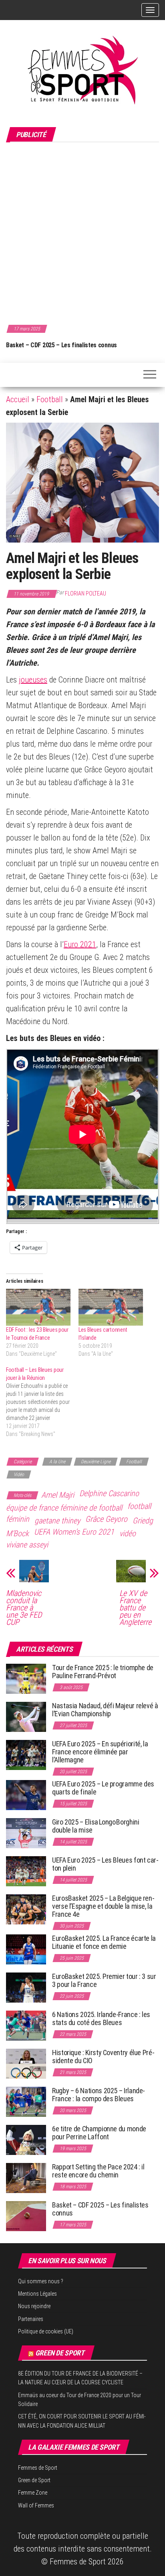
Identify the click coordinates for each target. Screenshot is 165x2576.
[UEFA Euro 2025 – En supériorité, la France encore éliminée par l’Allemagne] (26, 1755)
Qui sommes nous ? (41, 2281)
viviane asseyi (27, 1545)
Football (50, 399)
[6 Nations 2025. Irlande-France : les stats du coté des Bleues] (26, 2025)
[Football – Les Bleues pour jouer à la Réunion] (42, 1402)
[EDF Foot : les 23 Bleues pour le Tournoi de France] (38, 1307)
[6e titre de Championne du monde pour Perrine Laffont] (26, 2140)
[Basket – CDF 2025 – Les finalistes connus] (26, 2216)
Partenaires (31, 2319)
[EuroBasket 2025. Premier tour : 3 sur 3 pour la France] (26, 1987)
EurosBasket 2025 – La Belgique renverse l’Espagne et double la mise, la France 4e (103, 1906)
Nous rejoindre (34, 2306)
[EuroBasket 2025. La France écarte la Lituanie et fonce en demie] (26, 1949)
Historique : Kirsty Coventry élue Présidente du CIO (103, 2057)
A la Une (57, 1462)
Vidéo (19, 1474)
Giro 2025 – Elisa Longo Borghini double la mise (96, 1826)
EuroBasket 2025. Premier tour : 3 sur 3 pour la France (104, 1980)
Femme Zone (33, 2493)
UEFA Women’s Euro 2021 (74, 1532)
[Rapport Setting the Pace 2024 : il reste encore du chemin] (26, 2178)
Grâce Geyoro (106, 1519)
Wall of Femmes (36, 2505)
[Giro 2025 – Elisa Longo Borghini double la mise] (26, 1833)
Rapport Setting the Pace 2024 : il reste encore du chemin (98, 2171)
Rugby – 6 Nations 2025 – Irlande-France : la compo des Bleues (99, 2095)
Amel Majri (58, 1495)
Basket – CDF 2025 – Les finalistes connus (61, 345)
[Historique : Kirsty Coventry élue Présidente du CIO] (26, 2063)
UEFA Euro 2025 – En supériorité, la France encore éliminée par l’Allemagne (100, 1752)
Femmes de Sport (38, 2468)
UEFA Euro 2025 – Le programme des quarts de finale (103, 1788)
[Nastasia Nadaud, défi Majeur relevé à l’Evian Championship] (26, 1716)
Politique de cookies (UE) (46, 2331)
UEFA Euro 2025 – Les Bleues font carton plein (105, 1864)
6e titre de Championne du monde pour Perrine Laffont (99, 2133)
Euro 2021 (80, 944)
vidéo (128, 1533)
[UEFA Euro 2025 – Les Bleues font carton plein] (26, 1871)
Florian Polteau (86, 593)
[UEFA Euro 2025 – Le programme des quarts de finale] (26, 1795)
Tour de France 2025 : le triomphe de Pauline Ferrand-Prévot (103, 1672)
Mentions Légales (37, 2294)
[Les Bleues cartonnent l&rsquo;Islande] (111, 1307)
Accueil (18, 399)
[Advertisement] (82, 232)
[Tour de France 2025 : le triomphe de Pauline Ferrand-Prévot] (26, 1678)
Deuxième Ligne (96, 1462)
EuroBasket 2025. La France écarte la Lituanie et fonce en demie (104, 1942)
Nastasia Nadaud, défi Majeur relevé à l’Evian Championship (105, 1710)
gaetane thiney (57, 1521)
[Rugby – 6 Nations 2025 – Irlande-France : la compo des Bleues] (26, 2101)
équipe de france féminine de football (64, 1508)
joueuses (33, 680)
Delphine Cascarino (109, 1493)
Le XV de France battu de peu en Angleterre (135, 1608)
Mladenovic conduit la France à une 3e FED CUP (24, 1608)
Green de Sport (60, 2353)
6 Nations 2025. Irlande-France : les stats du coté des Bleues (101, 2018)
